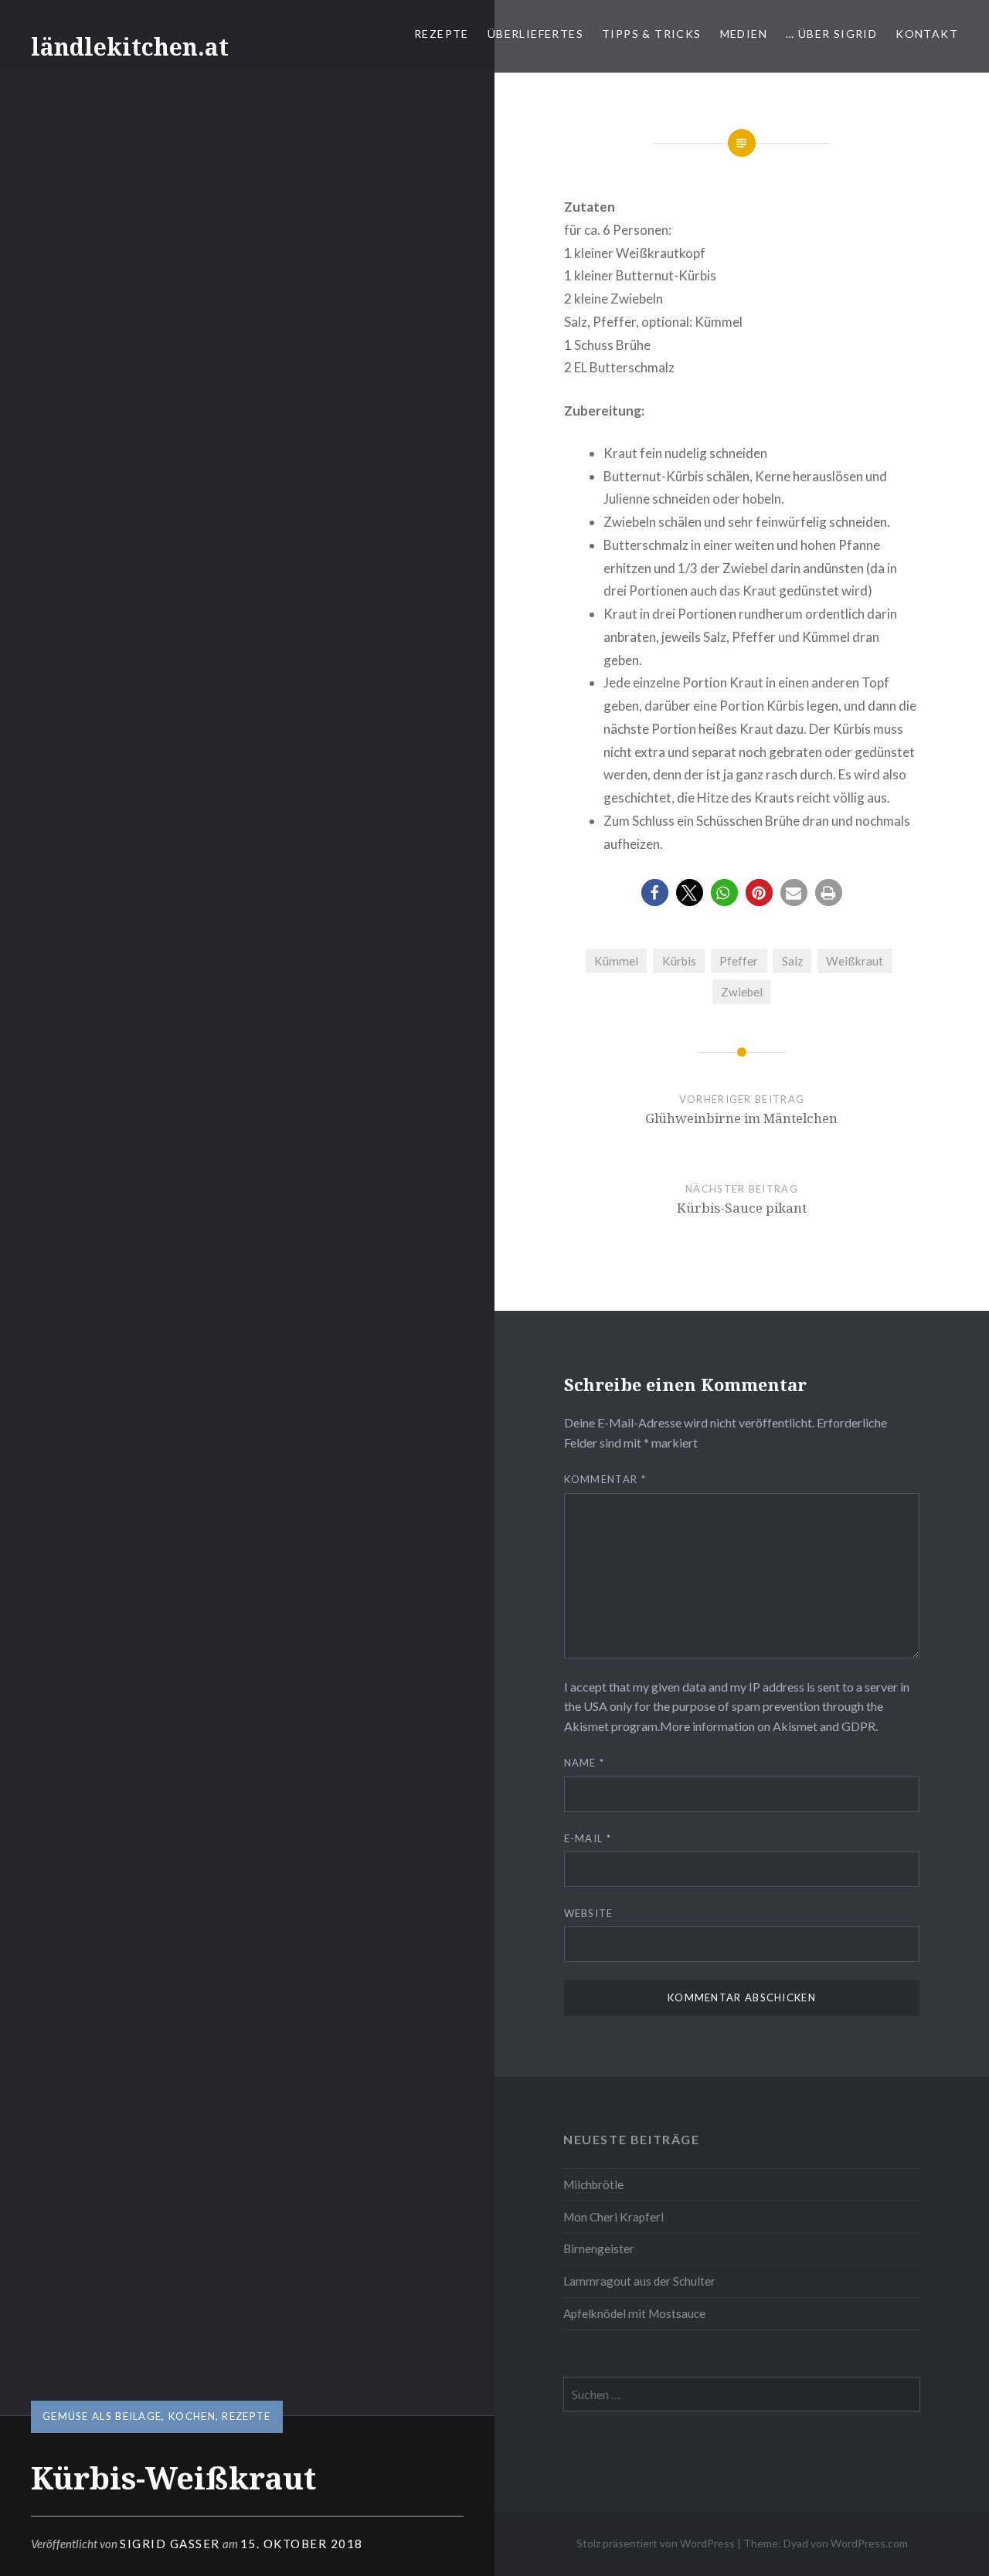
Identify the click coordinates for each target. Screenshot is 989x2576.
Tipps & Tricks (652, 34)
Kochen (192, 2416)
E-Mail (588, 1838)
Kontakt (927, 34)
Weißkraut (855, 961)
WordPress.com (869, 2543)
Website (589, 1913)
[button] (655, 893)
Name (585, 1763)
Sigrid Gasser (170, 2544)
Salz (792, 961)
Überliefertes (535, 34)
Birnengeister (599, 2248)
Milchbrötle (593, 2184)
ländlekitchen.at (130, 47)
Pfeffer (739, 961)
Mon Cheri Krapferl (613, 2217)
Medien (744, 34)
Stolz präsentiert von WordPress (656, 2543)
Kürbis (679, 961)
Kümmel (616, 961)
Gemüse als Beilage (102, 2416)
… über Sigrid (831, 34)
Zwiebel (742, 992)
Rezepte (442, 34)
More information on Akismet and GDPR (768, 1726)
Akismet (586, 1726)
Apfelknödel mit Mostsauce (634, 2313)
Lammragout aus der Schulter (639, 2281)
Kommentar (605, 1479)
